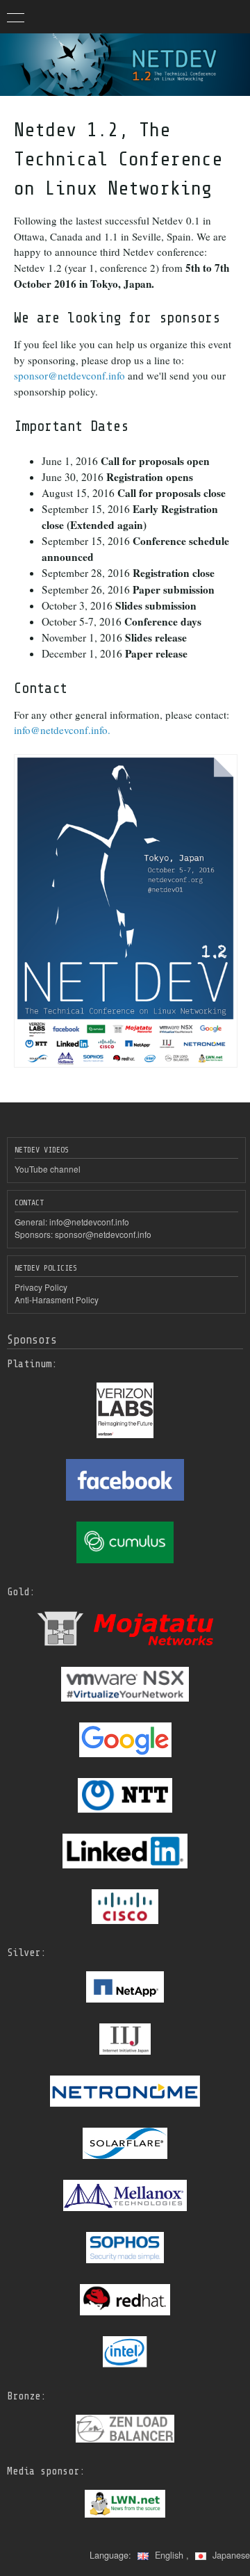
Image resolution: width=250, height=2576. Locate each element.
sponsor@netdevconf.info (71, 375)
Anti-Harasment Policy (57, 1299)
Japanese (230, 2555)
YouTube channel (48, 1169)
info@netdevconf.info (89, 1222)
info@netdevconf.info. (62, 730)
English (169, 2555)
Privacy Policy (41, 1287)
